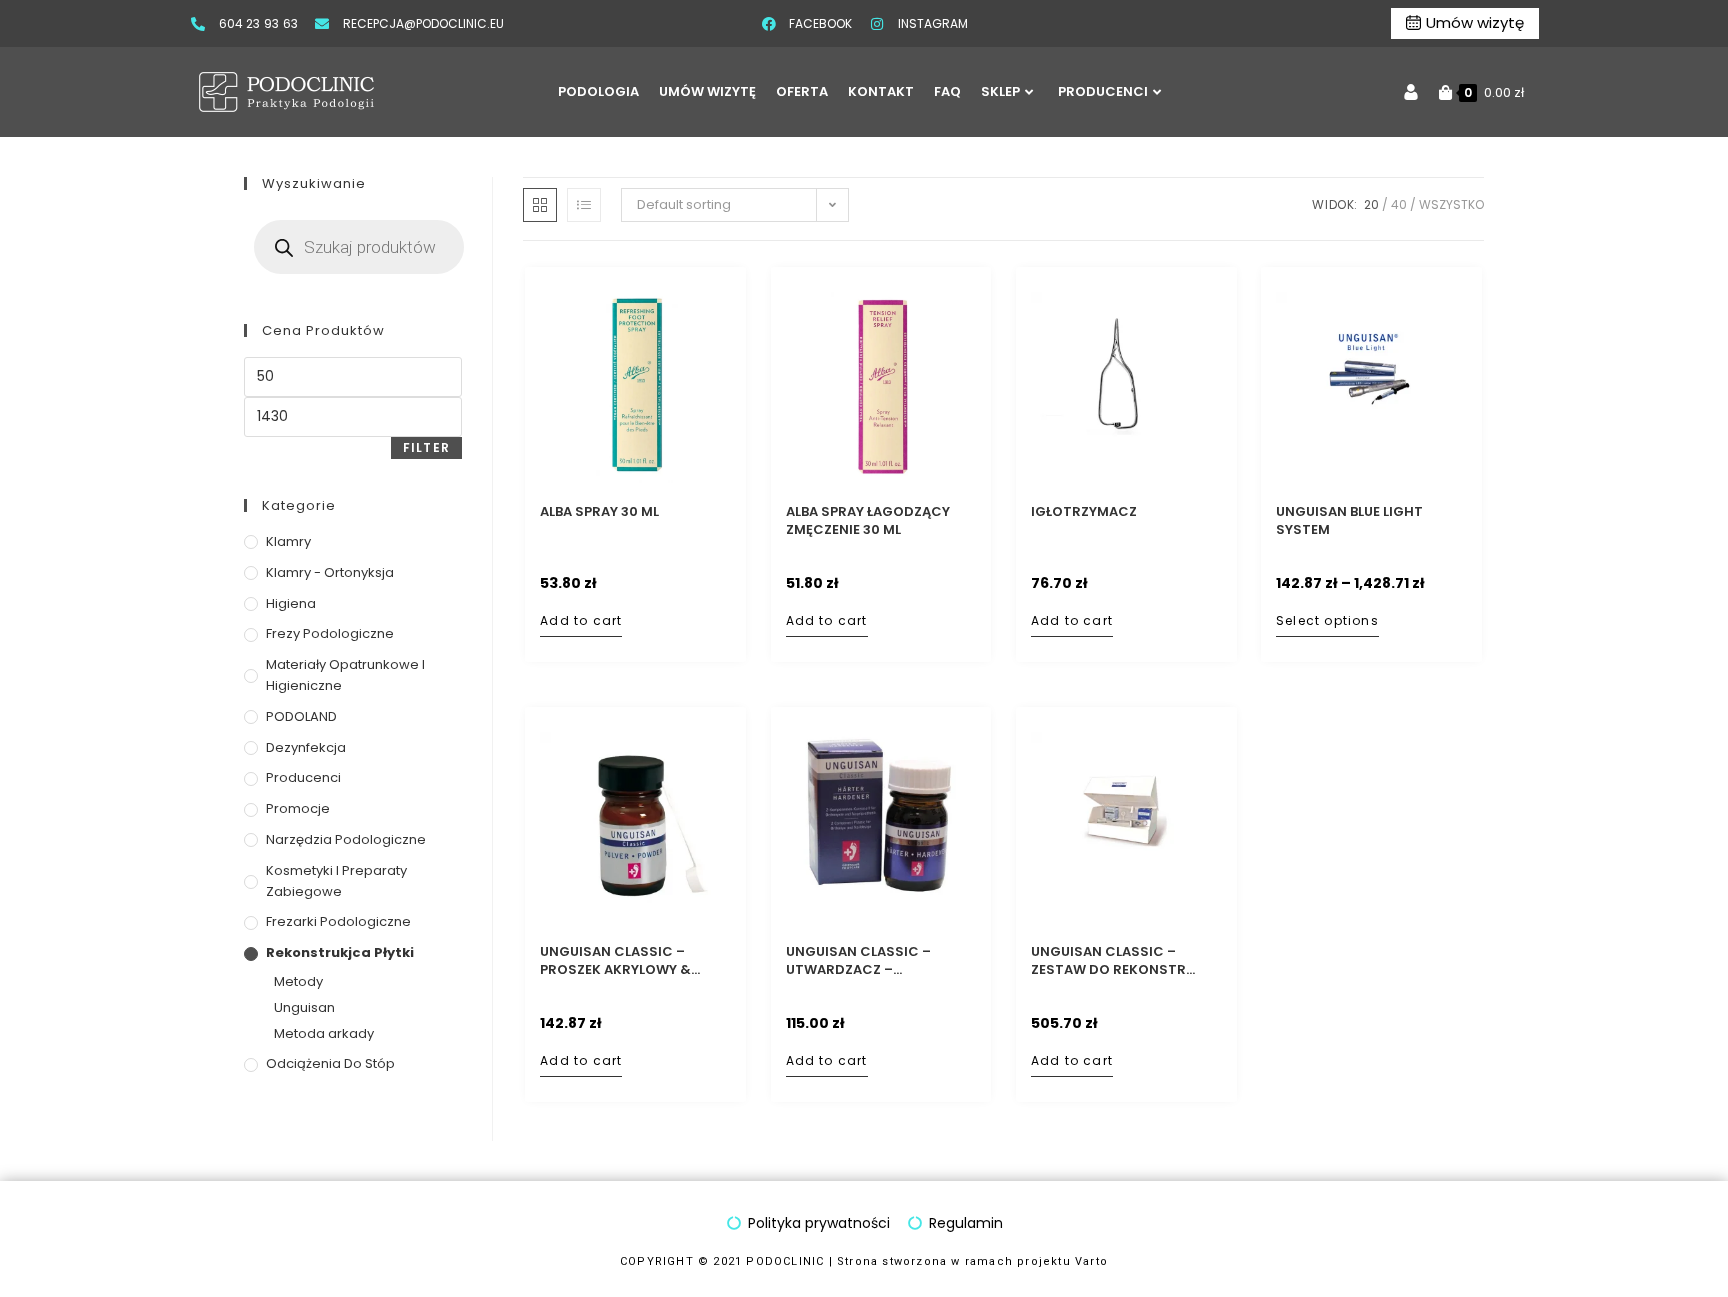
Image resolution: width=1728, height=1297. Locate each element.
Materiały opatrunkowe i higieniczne (345, 675)
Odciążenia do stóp (330, 1063)
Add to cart (581, 620)
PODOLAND (301, 716)
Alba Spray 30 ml (599, 512)
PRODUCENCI (1103, 91)
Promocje (298, 808)
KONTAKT (881, 91)
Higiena (291, 603)
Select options (1327, 620)
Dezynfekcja (306, 747)
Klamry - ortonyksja (330, 572)
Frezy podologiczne (330, 633)
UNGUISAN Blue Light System (1349, 521)
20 (1371, 204)
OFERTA (802, 91)
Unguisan (304, 1007)
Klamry (288, 541)
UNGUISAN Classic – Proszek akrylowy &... (620, 961)
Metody (298, 981)
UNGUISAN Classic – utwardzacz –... (858, 961)
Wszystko (1451, 204)
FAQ (947, 91)
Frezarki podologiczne (338, 921)
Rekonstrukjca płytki (340, 952)
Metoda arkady (324, 1033)
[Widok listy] (584, 205)
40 (1399, 204)
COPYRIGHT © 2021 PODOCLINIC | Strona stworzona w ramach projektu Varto (864, 1261)
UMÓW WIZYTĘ (707, 91)
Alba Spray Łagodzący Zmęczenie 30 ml (868, 521)
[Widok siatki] (540, 205)
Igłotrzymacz (1084, 512)
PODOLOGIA (598, 91)
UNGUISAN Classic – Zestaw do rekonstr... (1113, 961)
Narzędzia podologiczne (346, 839)
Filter (426, 447)
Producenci (303, 777)
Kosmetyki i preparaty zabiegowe (336, 881)
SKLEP (1000, 91)
